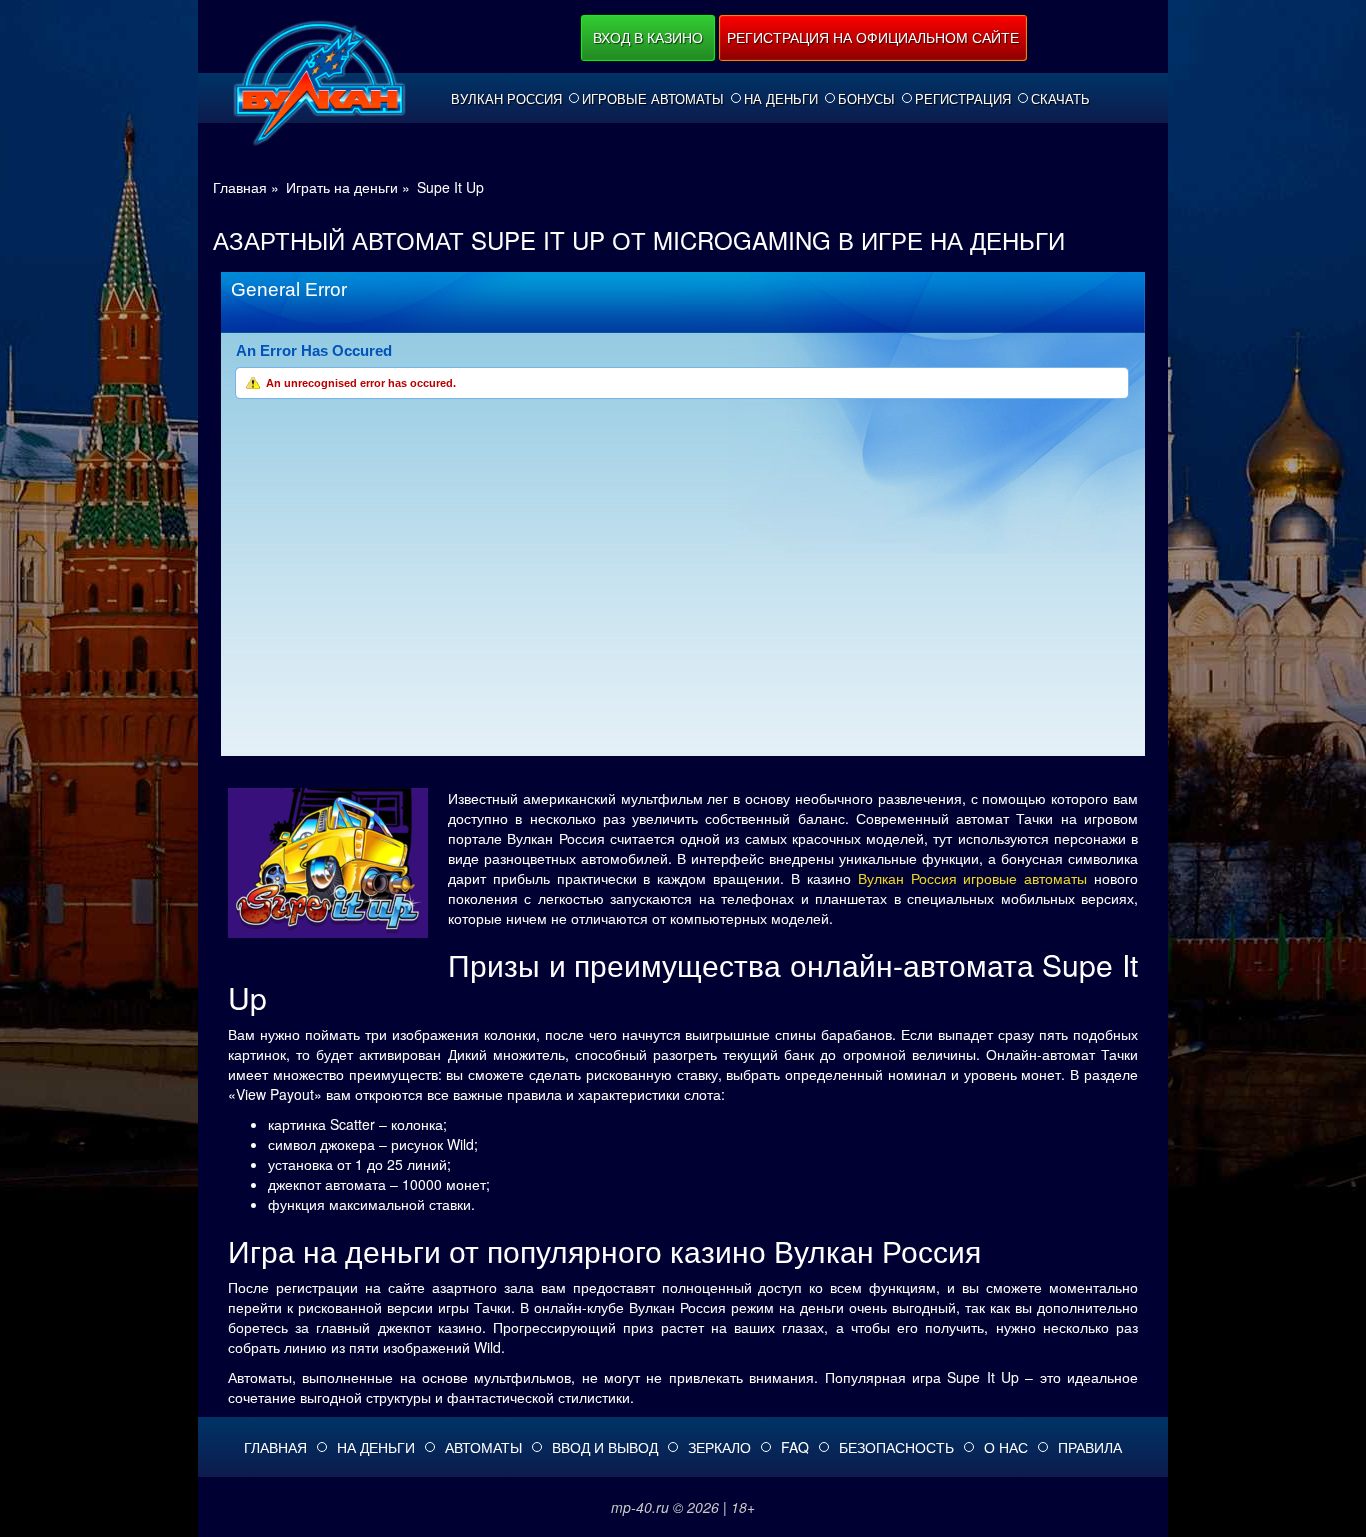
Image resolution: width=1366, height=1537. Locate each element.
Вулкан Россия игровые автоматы (973, 878)
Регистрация (963, 99)
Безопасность (896, 1447)
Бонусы (866, 99)
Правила (1090, 1447)
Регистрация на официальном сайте (873, 37)
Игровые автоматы (653, 99)
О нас (1006, 1447)
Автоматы (483, 1447)
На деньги (781, 99)
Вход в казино (648, 37)
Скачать (1060, 99)
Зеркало (719, 1447)
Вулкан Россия (506, 99)
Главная (275, 1447)
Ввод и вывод (605, 1447)
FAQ (795, 1447)
